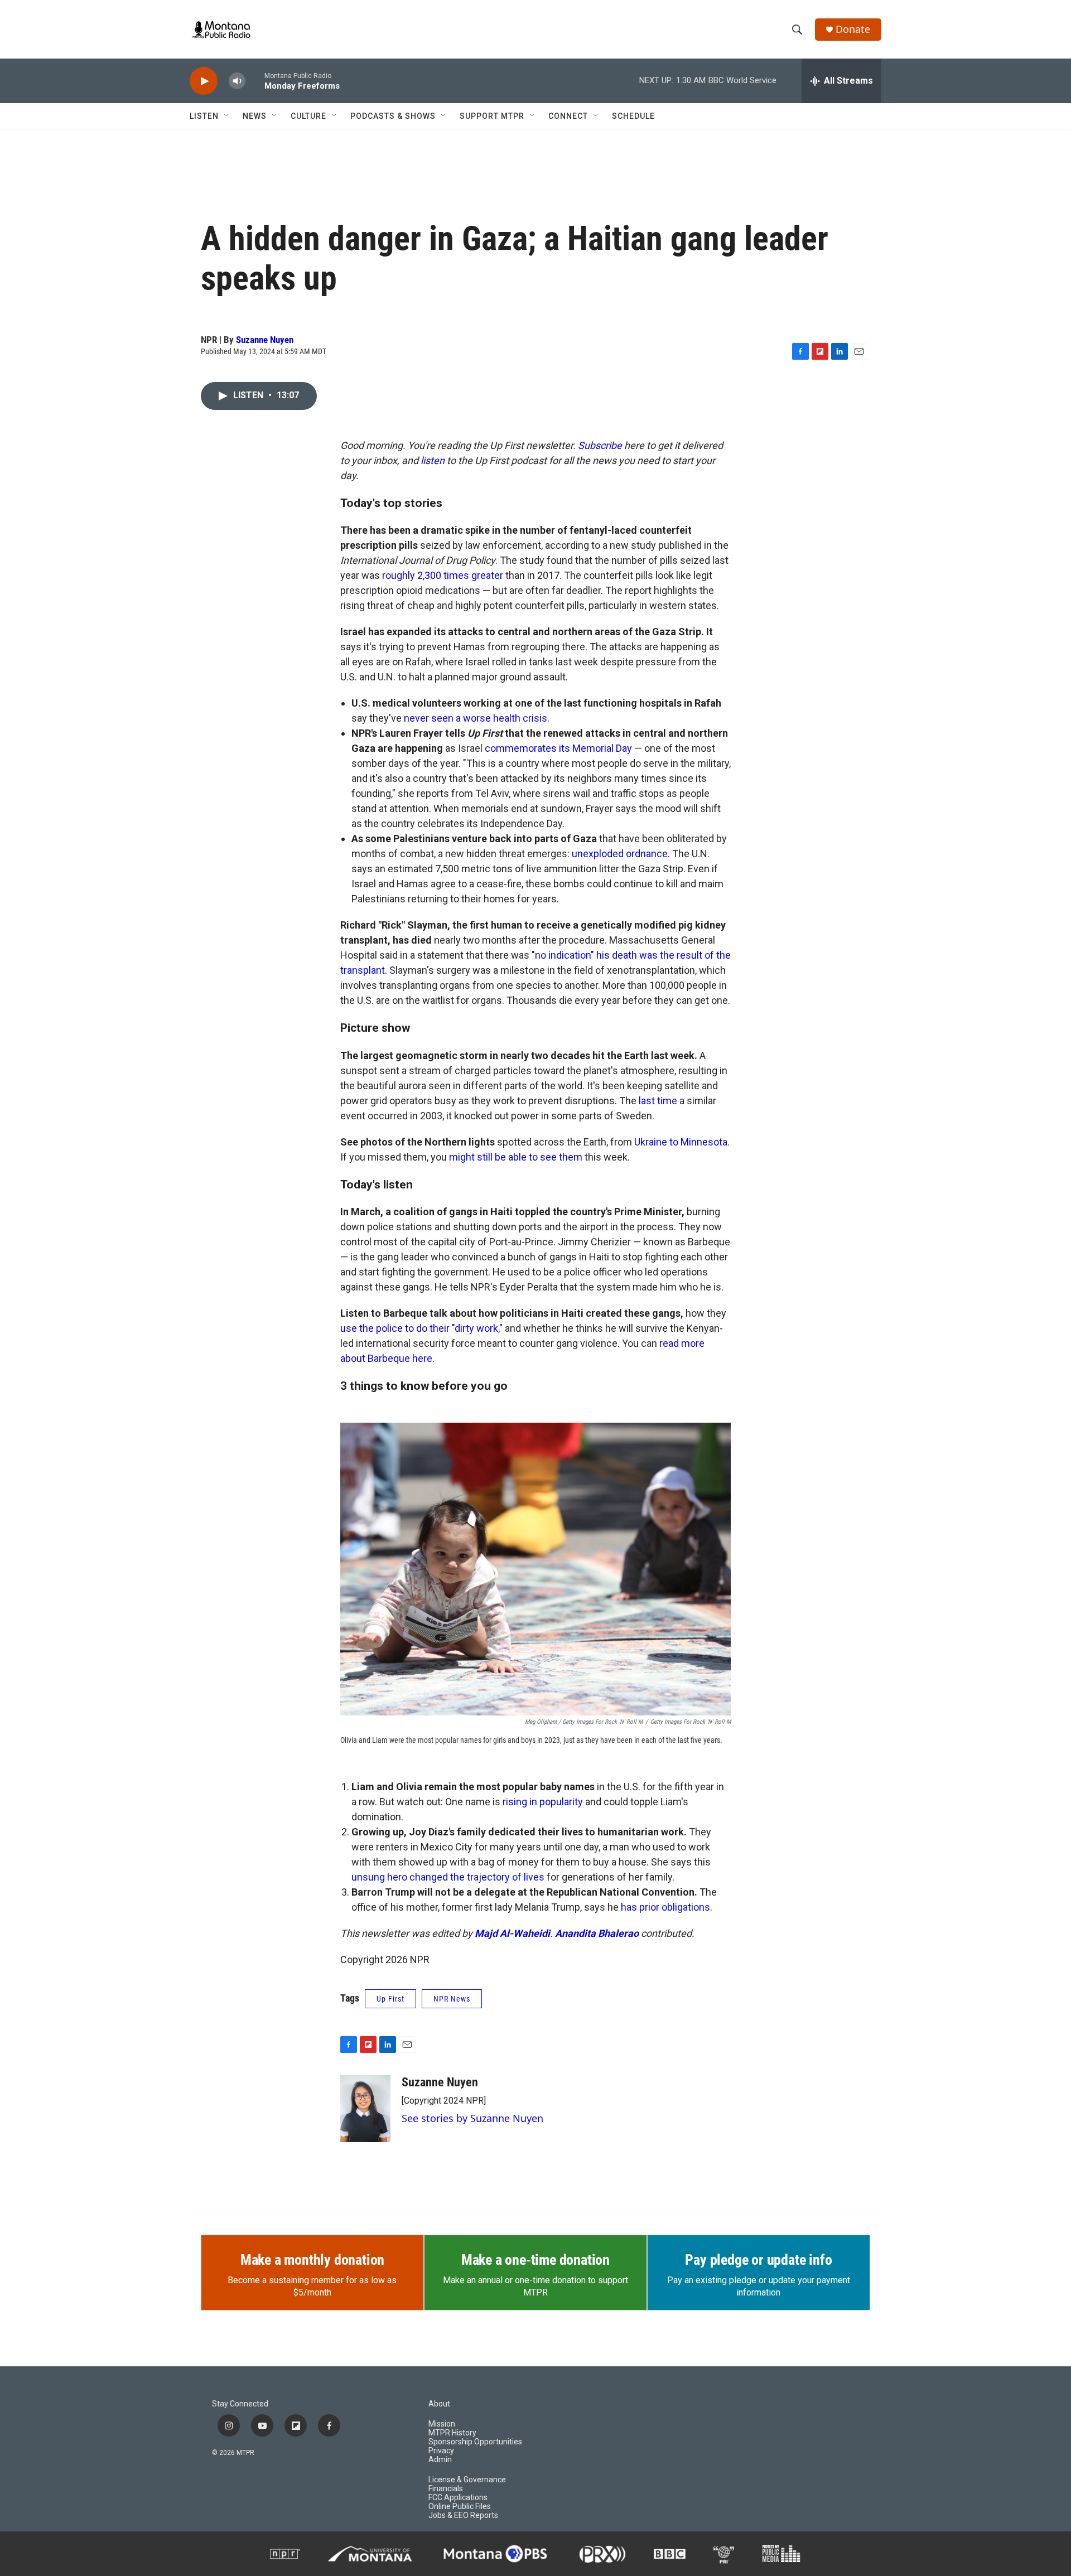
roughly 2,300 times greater (443, 575)
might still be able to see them (516, 1157)
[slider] (255, 81)
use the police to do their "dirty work (419, 1328)
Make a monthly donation (312, 2260)
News (255, 116)
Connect (568, 116)
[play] (204, 81)
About (439, 2404)
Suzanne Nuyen (265, 340)
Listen (204, 116)
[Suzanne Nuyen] (365, 2109)
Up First (390, 1999)
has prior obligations (665, 1907)
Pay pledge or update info (758, 2260)
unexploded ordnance (620, 854)
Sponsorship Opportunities (475, 2442)
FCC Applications (458, 2498)
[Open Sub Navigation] (227, 116)
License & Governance (467, 2480)
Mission (442, 2424)
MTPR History (452, 2433)
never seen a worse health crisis (476, 718)
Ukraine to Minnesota (681, 1142)
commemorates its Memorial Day (558, 748)
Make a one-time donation (535, 2260)
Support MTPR (492, 116)
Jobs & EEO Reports (463, 2515)
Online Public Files (460, 2507)
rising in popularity (543, 1802)
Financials (446, 2489)
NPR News (452, 1999)
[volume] (237, 81)
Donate (853, 29)
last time (658, 1101)
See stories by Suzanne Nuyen (472, 2118)
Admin (440, 2460)
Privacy (441, 2451)
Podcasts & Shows (393, 116)
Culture (308, 116)
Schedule (633, 116)
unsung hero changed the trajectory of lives (448, 1877)
